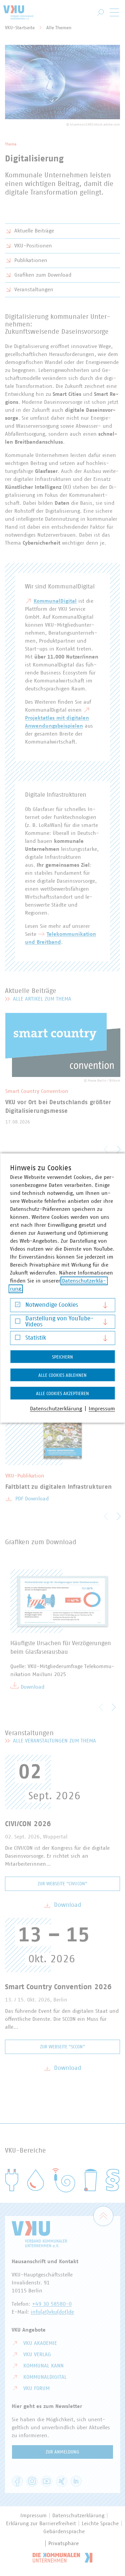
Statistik (36, 1338)
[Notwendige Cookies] (17, 1306)
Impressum (102, 1409)
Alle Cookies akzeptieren (62, 1394)
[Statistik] (17, 1339)
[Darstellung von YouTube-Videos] (17, 1323)
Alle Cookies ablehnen (62, 1376)
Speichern (62, 1357)
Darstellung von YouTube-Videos (59, 1322)
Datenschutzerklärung (56, 1409)
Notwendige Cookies (52, 1305)
